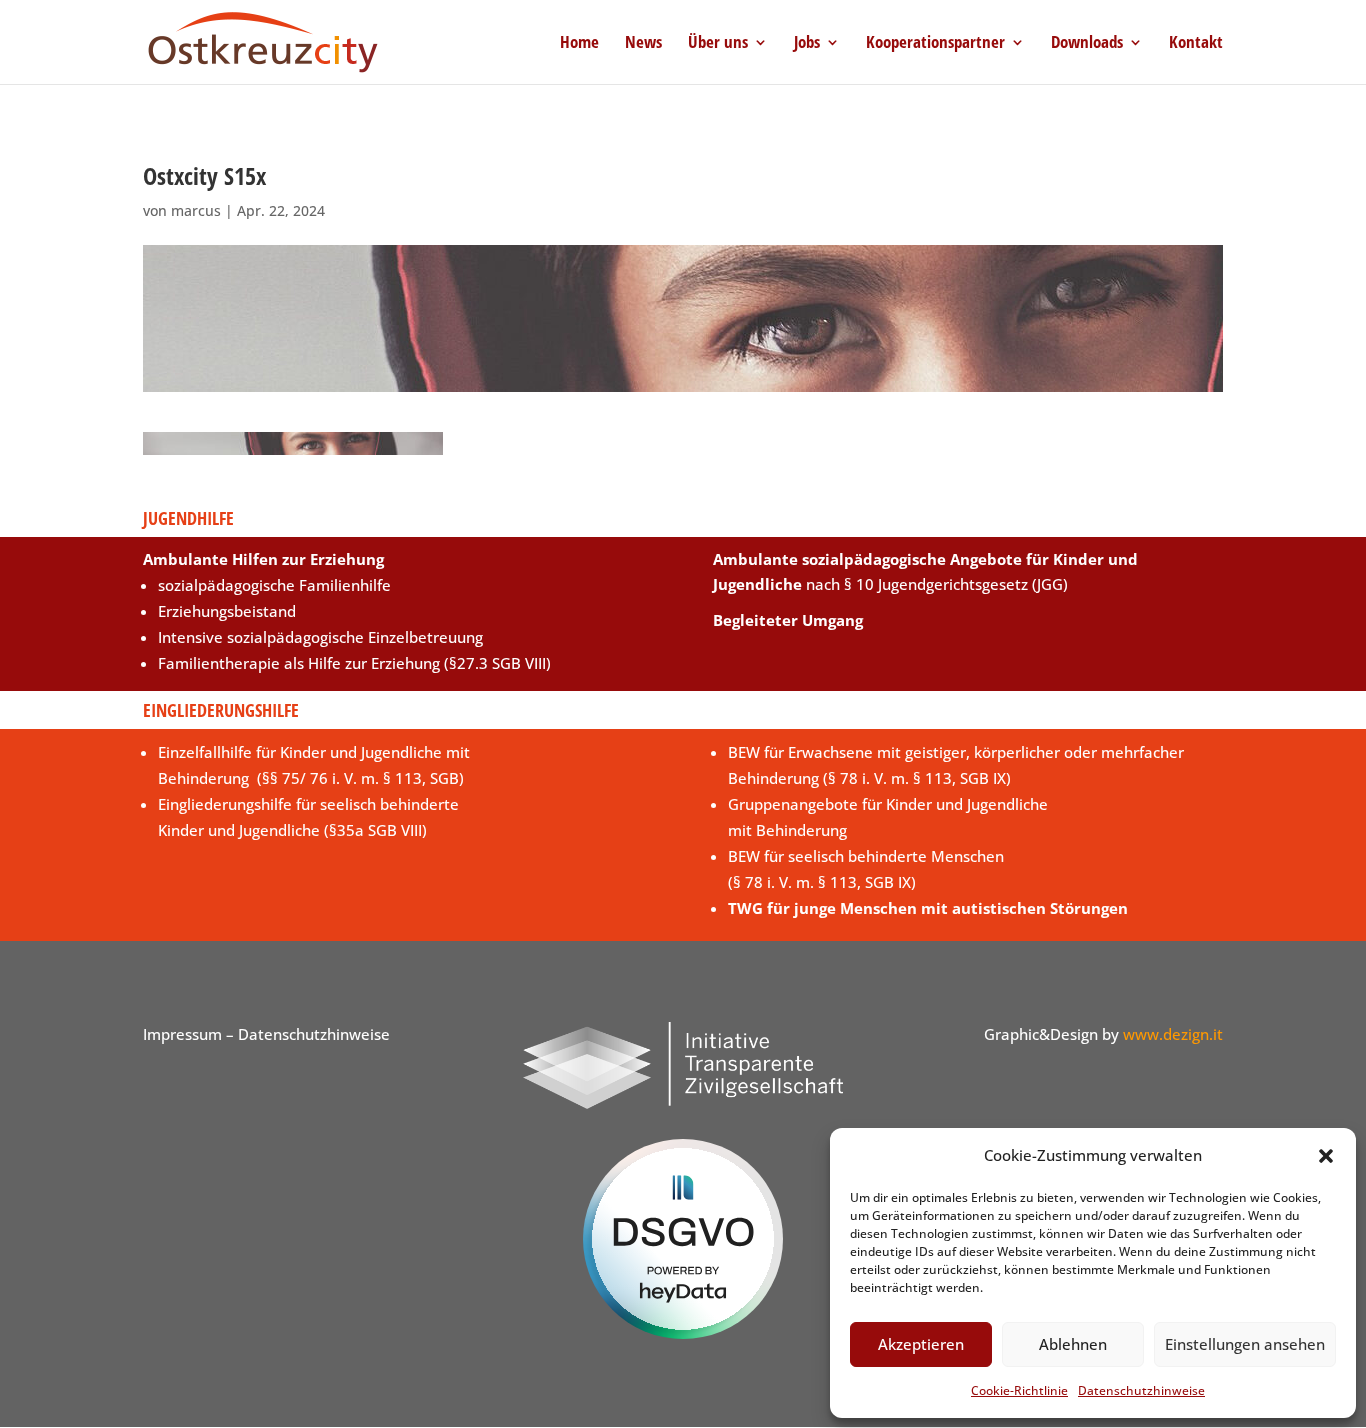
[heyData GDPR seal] (683, 1333)
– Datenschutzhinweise (306, 1034)
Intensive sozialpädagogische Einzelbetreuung (320, 637)
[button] (1326, 1156)
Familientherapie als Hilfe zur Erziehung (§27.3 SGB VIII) (354, 663)
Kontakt (1196, 44)
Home (579, 44)
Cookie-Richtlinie (1019, 1390)
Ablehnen (1073, 1344)
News (643, 44)
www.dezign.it (1173, 1034)
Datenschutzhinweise (1141, 1390)
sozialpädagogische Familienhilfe (274, 585)
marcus (196, 210)
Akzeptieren (921, 1344)
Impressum (182, 1034)
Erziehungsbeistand (227, 611)
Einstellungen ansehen (1245, 1344)
